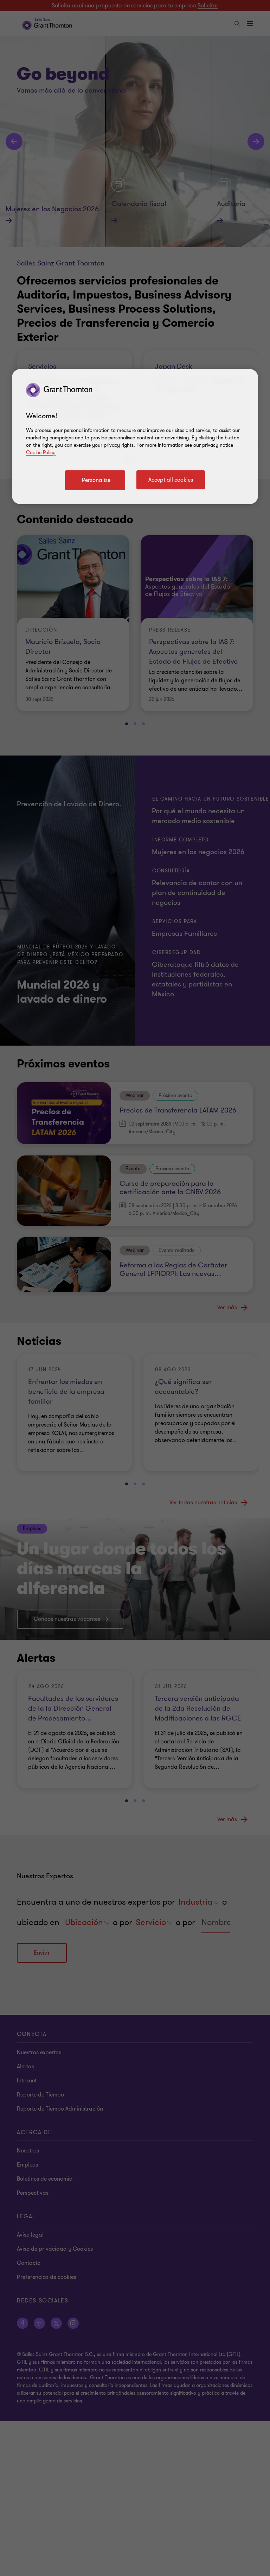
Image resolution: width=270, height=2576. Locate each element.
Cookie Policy (41, 453)
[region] (135, 437)
